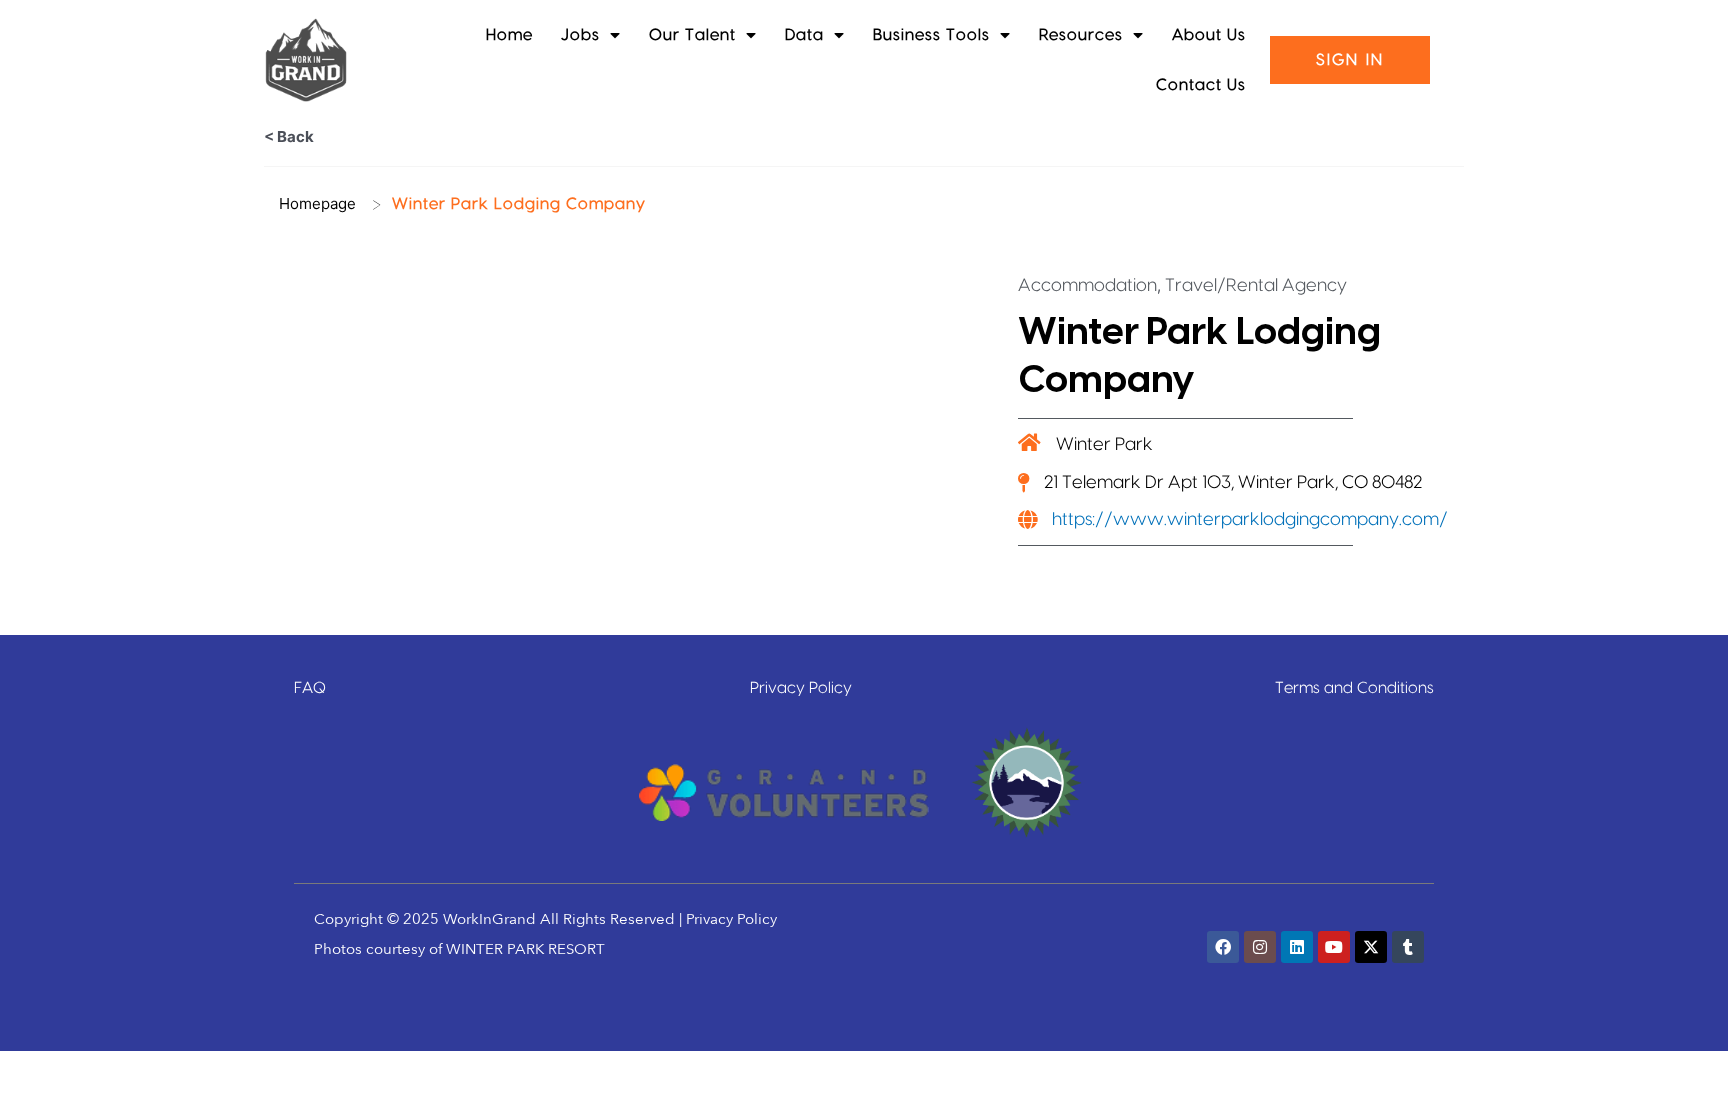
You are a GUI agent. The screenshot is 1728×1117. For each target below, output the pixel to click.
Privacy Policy (801, 688)
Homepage (317, 203)
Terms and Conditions (1354, 688)
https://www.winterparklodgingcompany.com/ (1250, 519)
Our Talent (692, 35)
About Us (1209, 35)
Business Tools (931, 35)
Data (804, 35)
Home (509, 35)
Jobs (580, 35)
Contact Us (1201, 85)
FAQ (310, 688)
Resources (1081, 35)
